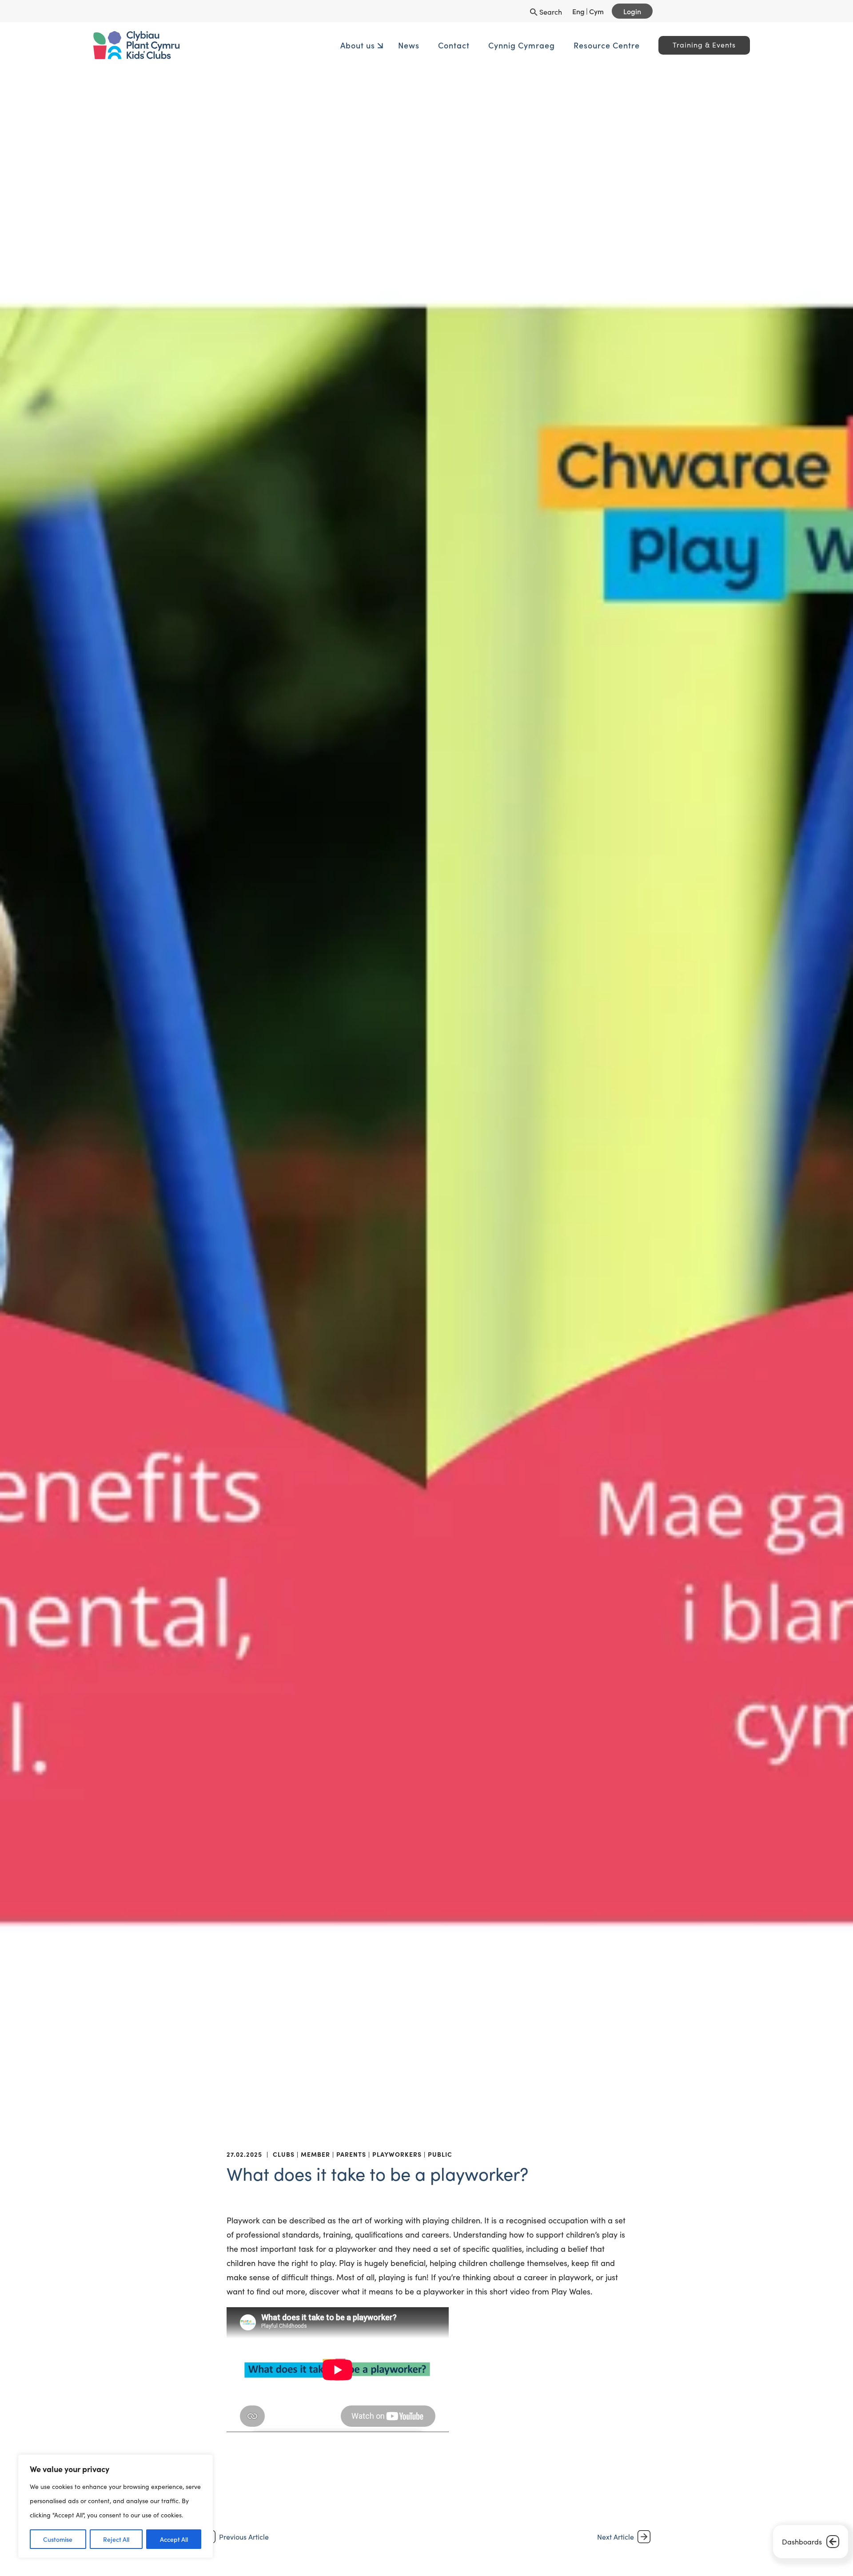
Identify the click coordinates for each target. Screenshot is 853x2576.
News (339, 45)
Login (632, 11)
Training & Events (635, 45)
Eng (578, 11)
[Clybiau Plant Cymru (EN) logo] (247, 45)
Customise (58, 2539)
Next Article (616, 2537)
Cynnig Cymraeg (452, 45)
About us (288, 45)
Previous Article (244, 2537)
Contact (385, 45)
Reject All (116, 2539)
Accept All (174, 2539)
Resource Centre (537, 45)
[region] (116, 2506)
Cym (596, 11)
